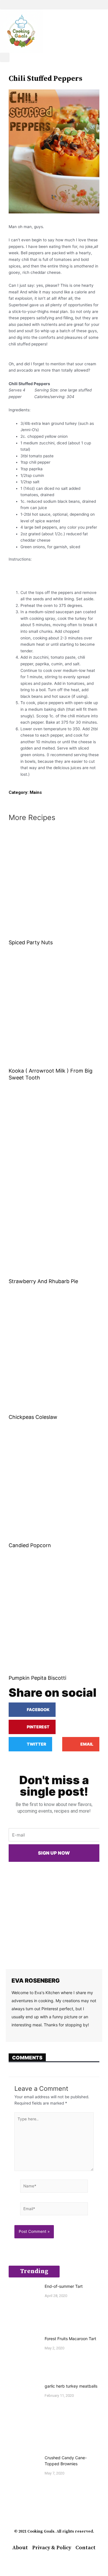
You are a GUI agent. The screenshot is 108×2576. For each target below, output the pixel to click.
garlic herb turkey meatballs (71, 2386)
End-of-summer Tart (64, 2286)
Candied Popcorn (30, 1545)
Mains (36, 792)
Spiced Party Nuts (31, 942)
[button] (54, 5)
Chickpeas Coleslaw (33, 1417)
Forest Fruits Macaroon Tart (70, 2339)
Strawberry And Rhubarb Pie (43, 1281)
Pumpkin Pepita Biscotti (37, 1678)
